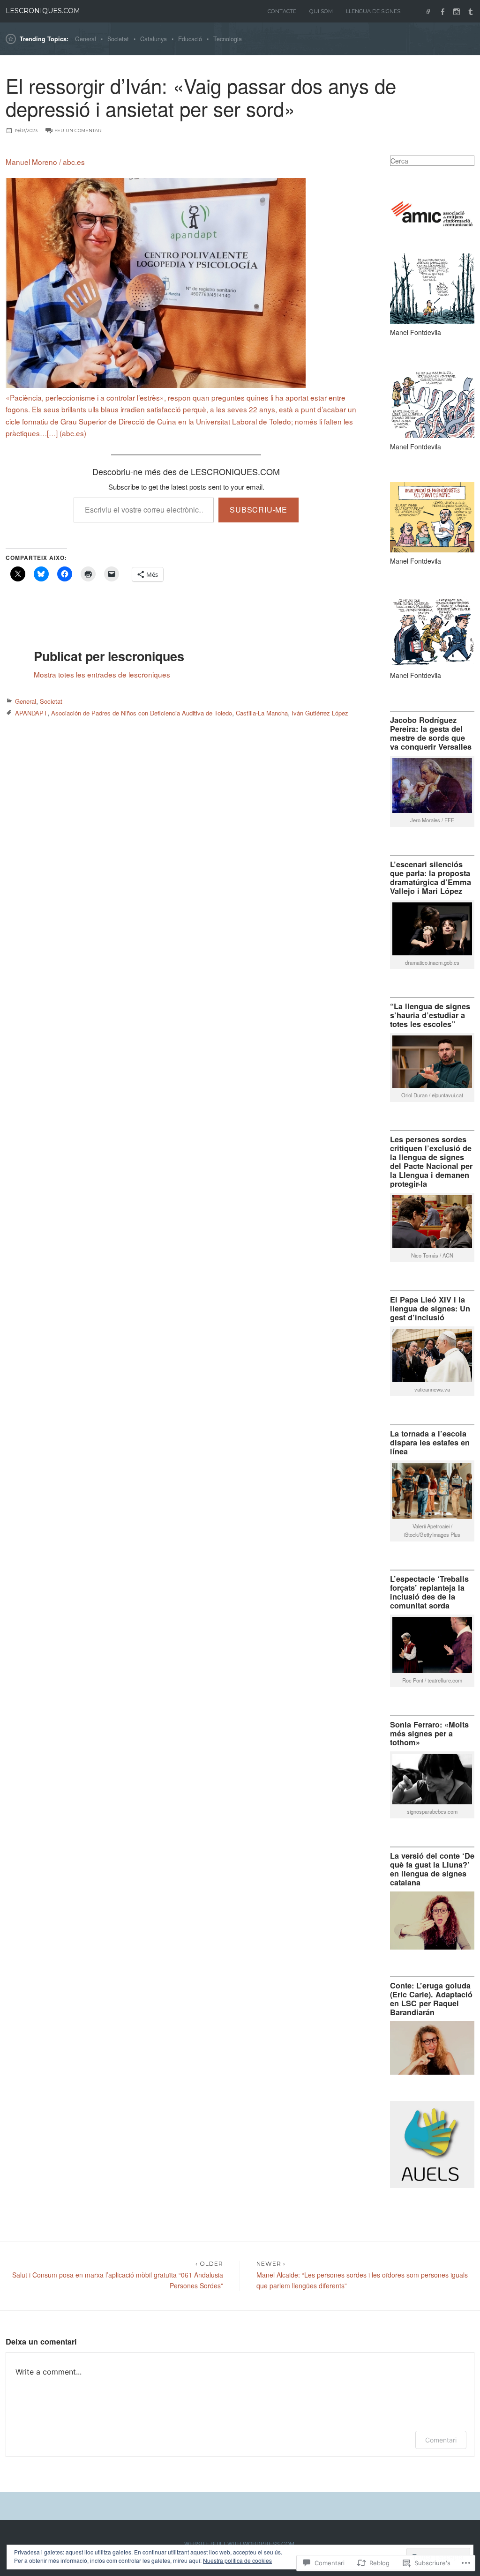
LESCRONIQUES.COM (43, 11)
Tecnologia (228, 39)
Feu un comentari (79, 130)
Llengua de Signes (373, 11)
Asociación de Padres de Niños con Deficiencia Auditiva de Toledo (142, 713)
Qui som (321, 11)
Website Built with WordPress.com (239, 2543)
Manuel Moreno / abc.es (45, 162)
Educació (190, 39)
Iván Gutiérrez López (320, 713)
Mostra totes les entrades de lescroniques (102, 674)
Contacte (282, 11)
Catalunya (154, 39)
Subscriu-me (259, 510)
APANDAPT (31, 713)
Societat (118, 39)
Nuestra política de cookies (237, 2560)
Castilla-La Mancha (262, 713)
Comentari (441, 2440)
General (86, 39)
